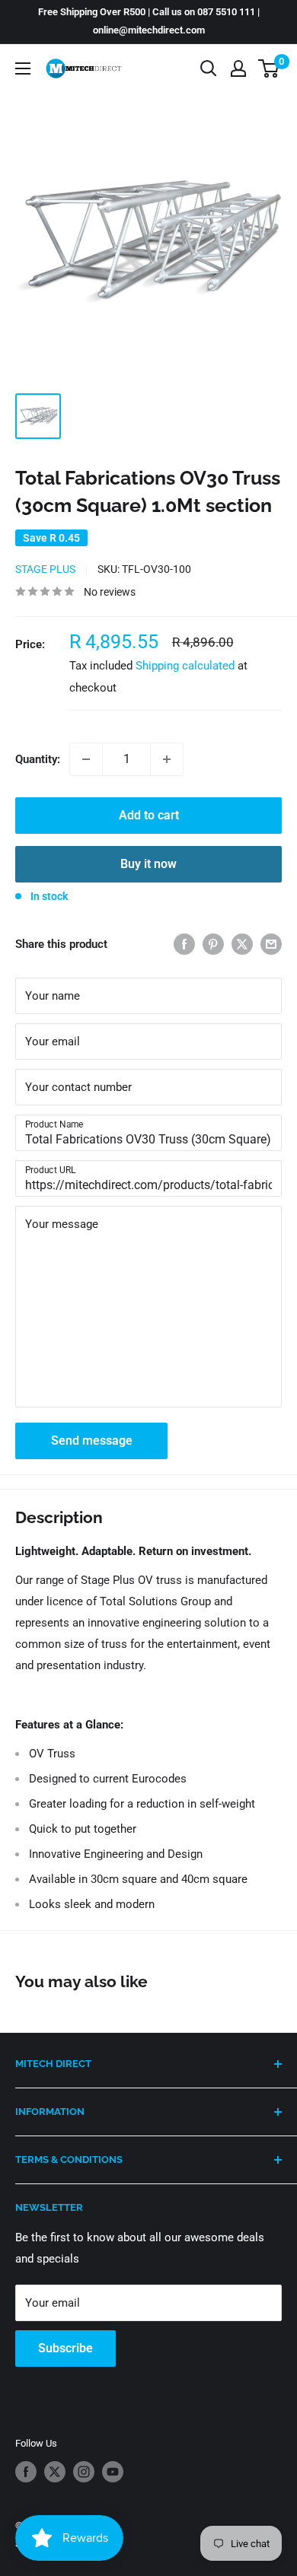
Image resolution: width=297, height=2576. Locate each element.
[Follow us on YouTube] (113, 2472)
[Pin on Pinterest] (213, 944)
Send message (92, 1441)
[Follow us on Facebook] (26, 2472)
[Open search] (209, 68)
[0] (269, 68)
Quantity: (38, 759)
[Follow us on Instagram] (84, 2472)
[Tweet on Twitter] (242, 944)
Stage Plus (45, 569)
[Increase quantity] (167, 759)
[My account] (238, 68)
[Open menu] (23, 68)
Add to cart (149, 815)
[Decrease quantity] (86, 759)
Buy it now (148, 864)
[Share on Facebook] (184, 944)
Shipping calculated (185, 666)
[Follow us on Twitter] (55, 2472)
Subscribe (65, 2348)
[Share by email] (271, 944)
